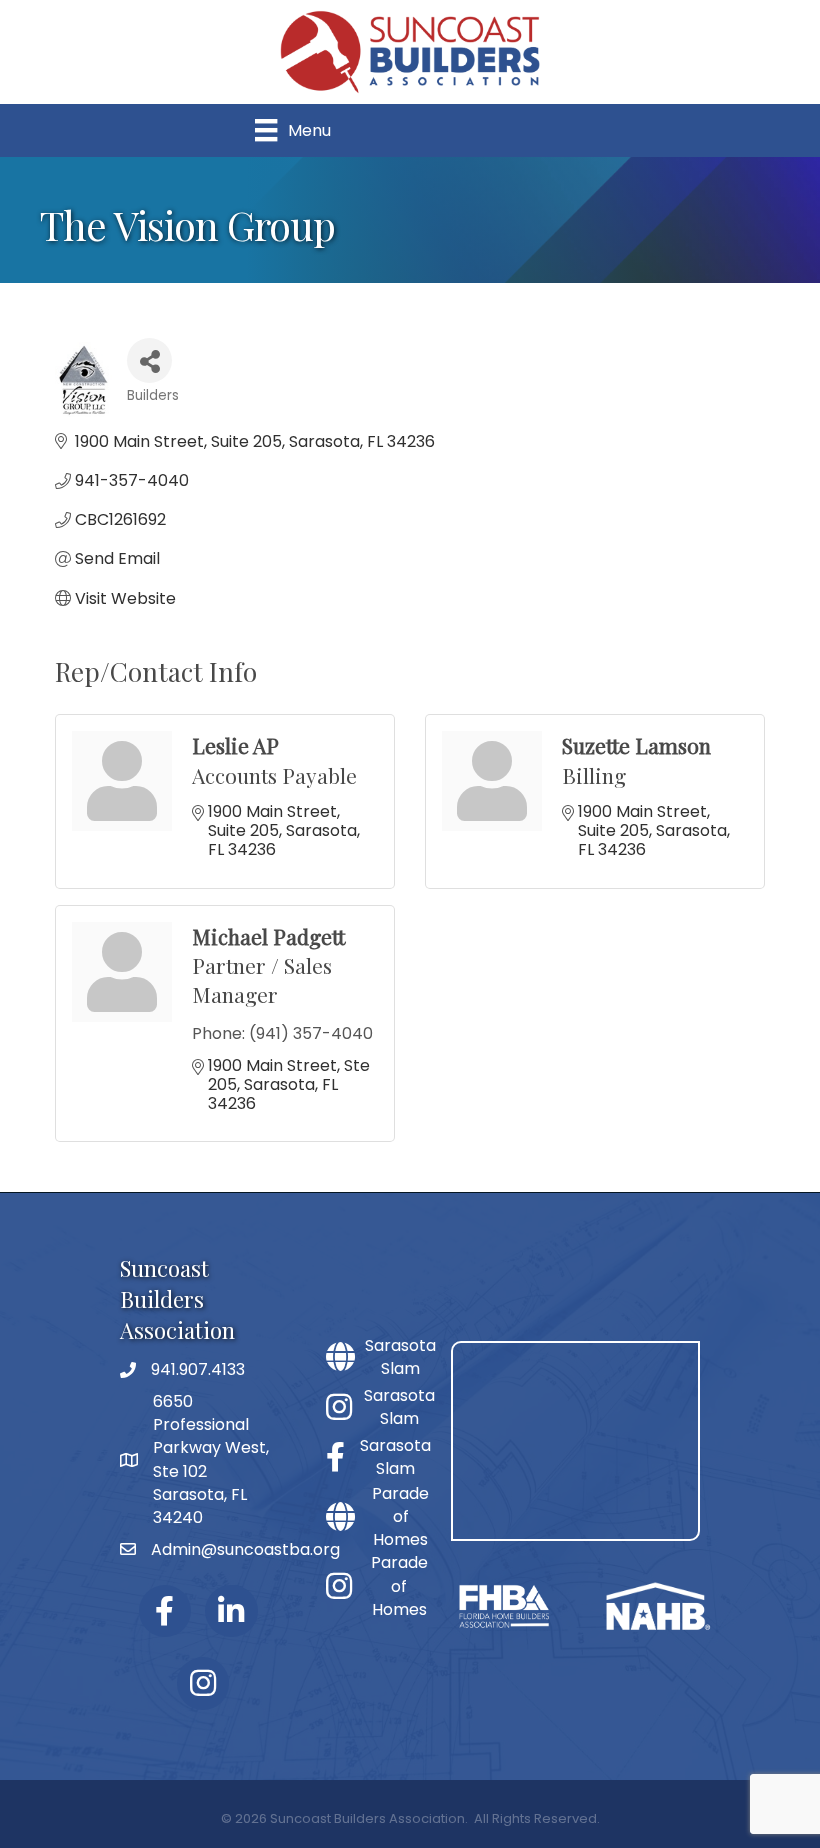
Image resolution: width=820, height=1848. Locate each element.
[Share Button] (149, 360)
